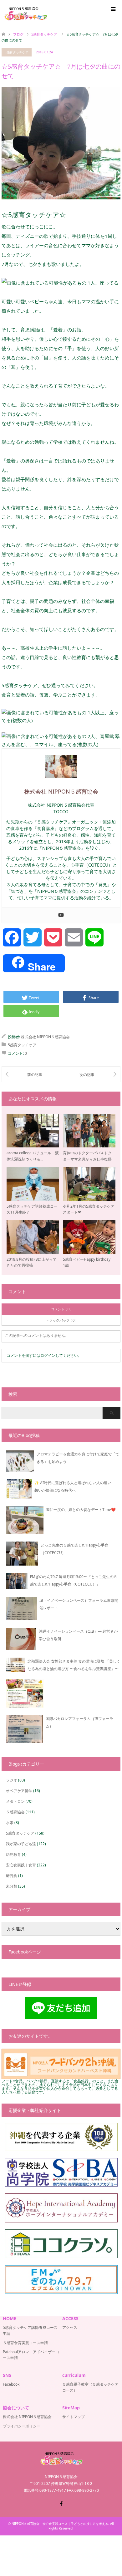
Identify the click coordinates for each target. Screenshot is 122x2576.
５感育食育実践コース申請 (25, 2343)
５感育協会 (15, 1812)
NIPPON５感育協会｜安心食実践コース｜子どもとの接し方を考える (60, 2524)
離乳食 (12, 1876)
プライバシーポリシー (22, 2426)
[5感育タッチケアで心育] (31, 1074)
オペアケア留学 (19, 1791)
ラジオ (12, 1780)
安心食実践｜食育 (21, 1865)
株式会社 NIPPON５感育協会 (45, 1037)
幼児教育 (13, 1854)
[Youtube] (61, 915)
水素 (10, 1823)
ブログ (18, 34)
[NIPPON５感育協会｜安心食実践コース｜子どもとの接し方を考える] (25, 14)
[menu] (113, 9)
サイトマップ (74, 2417)
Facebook (11, 2384)
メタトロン (15, 1801)
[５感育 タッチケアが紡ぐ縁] (91, 1074)
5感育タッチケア (17, 52)
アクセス (70, 2327)
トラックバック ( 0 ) (61, 1320)
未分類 (12, 1886)
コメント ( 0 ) (61, 1309)
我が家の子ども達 (21, 1844)
